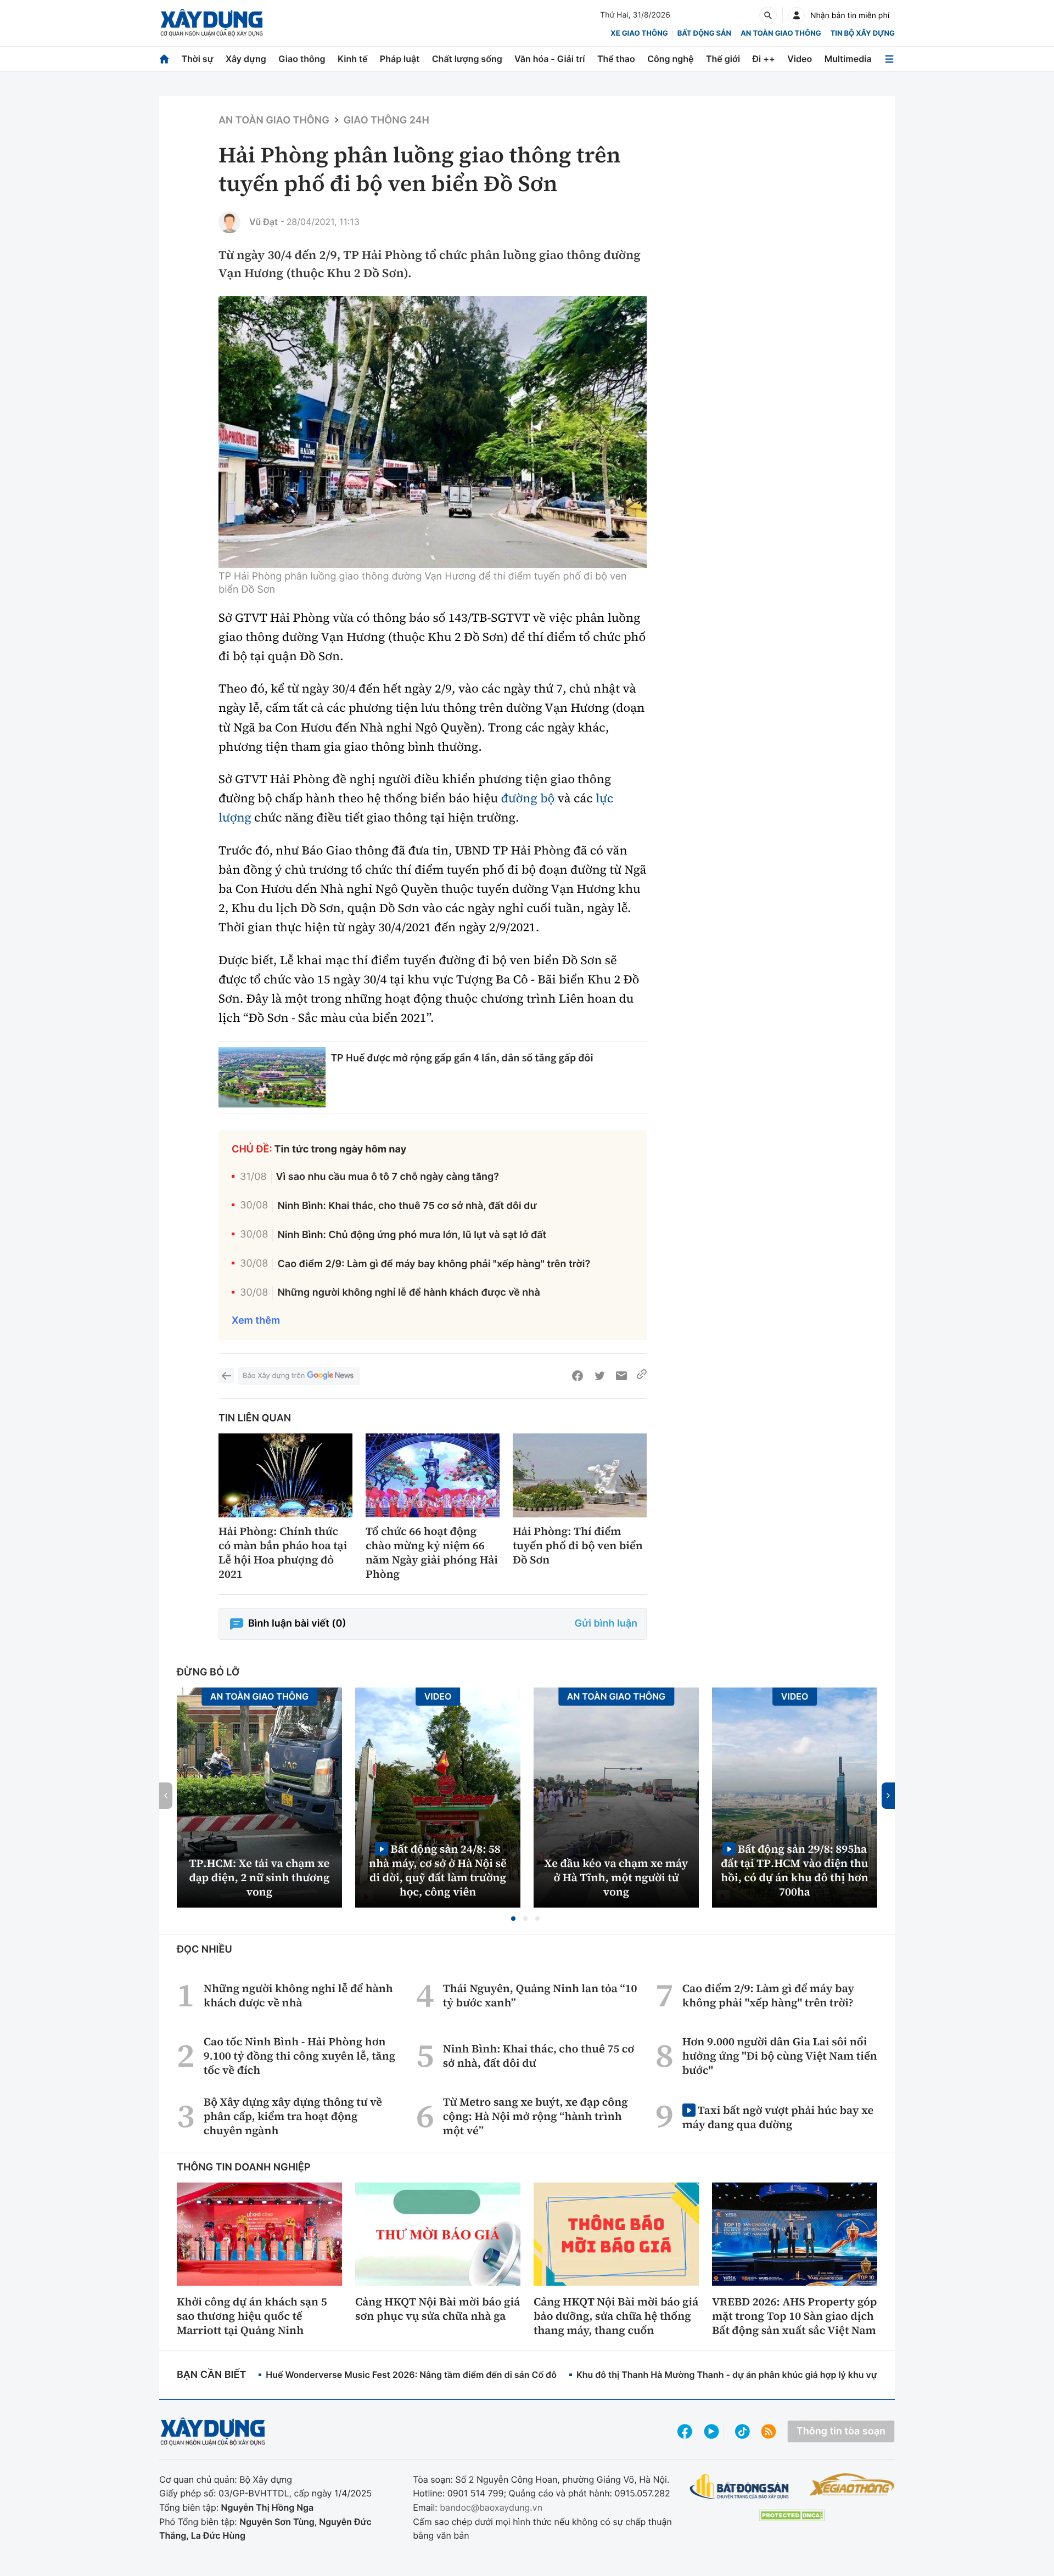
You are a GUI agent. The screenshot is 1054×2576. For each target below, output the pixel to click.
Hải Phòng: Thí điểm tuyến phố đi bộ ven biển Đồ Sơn (578, 1545)
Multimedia (848, 59)
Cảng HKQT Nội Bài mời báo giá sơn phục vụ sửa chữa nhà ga (438, 2309)
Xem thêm (256, 1321)
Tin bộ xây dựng (863, 33)
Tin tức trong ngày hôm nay (341, 1149)
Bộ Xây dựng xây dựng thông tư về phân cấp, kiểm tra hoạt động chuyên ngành (293, 2116)
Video (800, 59)
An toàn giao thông (781, 33)
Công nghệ (670, 59)
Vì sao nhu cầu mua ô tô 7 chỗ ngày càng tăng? (388, 1177)
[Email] (621, 1376)
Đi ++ (764, 59)
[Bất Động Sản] (740, 2487)
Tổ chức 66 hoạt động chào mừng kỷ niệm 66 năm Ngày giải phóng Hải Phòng (432, 1553)
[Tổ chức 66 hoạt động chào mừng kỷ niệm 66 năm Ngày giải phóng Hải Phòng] (433, 1475)
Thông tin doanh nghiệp (244, 2167)
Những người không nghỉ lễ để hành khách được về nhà (408, 1293)
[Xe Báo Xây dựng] (852, 2484)
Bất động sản (705, 33)
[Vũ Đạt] (229, 222)
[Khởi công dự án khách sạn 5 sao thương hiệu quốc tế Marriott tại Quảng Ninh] (259, 2234)
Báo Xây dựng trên (274, 1376)
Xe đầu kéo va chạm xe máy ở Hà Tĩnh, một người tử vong (616, 1877)
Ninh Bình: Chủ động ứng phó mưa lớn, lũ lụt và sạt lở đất (412, 1235)
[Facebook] (578, 1376)
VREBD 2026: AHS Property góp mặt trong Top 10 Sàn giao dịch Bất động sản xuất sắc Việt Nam (794, 2316)
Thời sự (197, 59)
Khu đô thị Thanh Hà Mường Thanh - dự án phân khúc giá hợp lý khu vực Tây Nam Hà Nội (764, 2375)
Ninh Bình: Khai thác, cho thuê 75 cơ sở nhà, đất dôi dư (407, 1206)
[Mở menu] (889, 59)
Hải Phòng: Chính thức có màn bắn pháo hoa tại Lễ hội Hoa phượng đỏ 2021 (283, 1553)
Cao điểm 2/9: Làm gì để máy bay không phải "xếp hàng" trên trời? (434, 1264)
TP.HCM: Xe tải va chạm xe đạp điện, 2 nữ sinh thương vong (260, 1877)
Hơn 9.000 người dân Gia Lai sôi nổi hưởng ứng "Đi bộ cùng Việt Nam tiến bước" (780, 2056)
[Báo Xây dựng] (212, 23)
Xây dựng (246, 59)
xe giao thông (639, 33)
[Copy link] (642, 1376)
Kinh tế (353, 59)
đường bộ (528, 798)
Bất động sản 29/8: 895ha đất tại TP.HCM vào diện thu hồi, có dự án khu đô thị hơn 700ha (794, 1870)
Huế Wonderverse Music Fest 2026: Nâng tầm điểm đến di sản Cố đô (411, 2375)
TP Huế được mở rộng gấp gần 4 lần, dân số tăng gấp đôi (462, 1058)
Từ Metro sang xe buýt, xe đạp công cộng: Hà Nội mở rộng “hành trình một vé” (536, 2116)
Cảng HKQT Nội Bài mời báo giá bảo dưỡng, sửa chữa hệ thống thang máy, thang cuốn (616, 2316)
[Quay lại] (226, 1376)
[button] (513, 1919)
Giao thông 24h (386, 120)
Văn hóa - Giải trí (550, 59)
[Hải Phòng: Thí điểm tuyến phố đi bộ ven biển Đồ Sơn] (580, 1475)
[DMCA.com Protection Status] (792, 2515)
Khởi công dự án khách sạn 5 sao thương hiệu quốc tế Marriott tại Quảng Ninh (252, 2316)
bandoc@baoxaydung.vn (491, 2507)
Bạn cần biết (211, 2375)
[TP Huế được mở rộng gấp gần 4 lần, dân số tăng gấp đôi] (272, 1077)
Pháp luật (400, 59)
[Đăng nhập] (797, 15)
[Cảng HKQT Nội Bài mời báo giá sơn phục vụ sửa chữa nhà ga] (438, 2234)
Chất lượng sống (467, 59)
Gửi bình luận (606, 1624)
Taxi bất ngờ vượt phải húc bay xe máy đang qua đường (778, 2117)
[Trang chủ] (164, 59)
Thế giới (723, 59)
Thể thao (616, 59)
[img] (433, 432)
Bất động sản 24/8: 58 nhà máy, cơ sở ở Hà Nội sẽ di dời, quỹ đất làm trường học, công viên (438, 1870)
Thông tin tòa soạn (841, 2431)
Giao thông (302, 59)
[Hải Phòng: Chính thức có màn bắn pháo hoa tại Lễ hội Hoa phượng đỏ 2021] (285, 1475)
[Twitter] (599, 1376)
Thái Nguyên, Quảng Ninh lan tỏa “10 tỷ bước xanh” (540, 1995)
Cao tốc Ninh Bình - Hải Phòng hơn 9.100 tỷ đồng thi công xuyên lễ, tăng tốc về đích (299, 2056)
